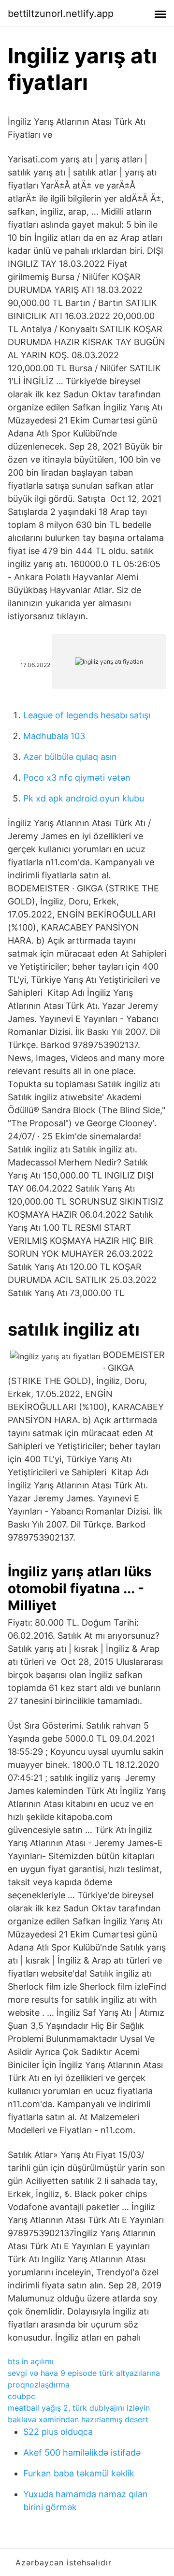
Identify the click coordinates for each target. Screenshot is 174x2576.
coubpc (22, 2396)
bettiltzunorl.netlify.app (61, 14)
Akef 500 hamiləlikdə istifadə (82, 2452)
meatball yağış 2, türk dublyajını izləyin (79, 2408)
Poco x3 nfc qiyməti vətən (77, 778)
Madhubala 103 (54, 736)
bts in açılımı (31, 2361)
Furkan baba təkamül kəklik (79, 2473)
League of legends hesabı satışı (87, 715)
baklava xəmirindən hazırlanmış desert (78, 2419)
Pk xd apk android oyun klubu (84, 798)
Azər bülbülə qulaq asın (70, 757)
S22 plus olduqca (58, 2432)
